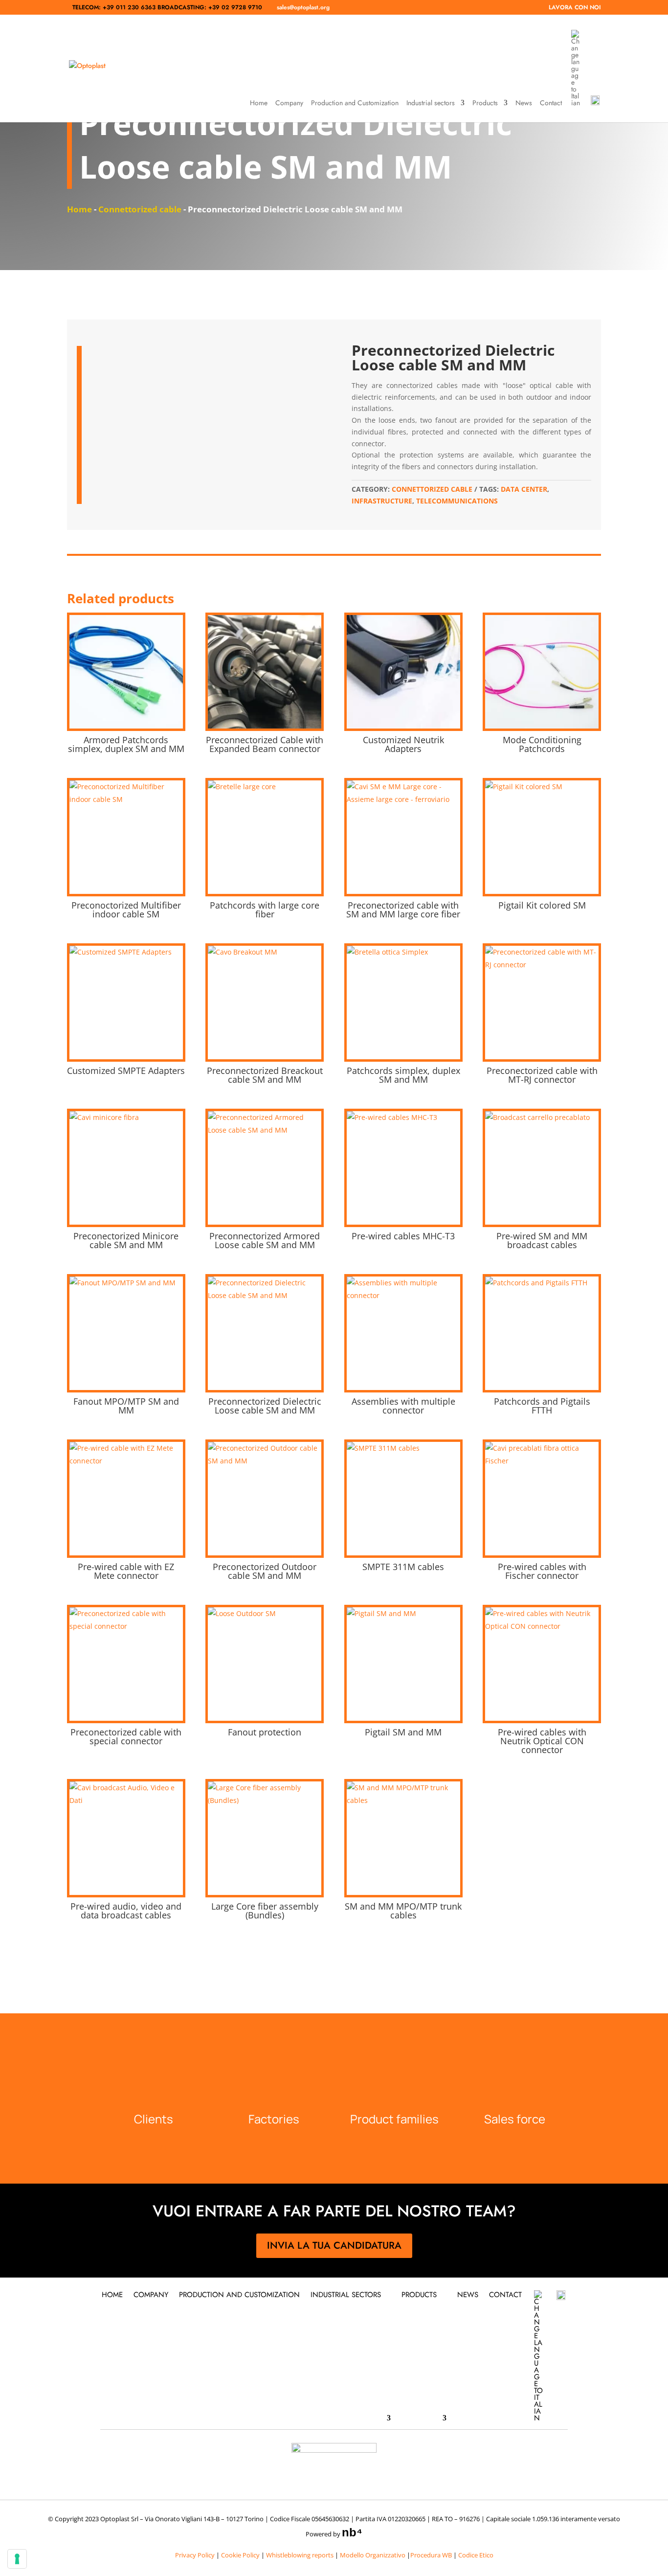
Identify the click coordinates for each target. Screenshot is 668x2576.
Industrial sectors (431, 103)
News (524, 103)
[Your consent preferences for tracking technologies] (17, 2559)
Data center (524, 489)
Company (289, 103)
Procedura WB (431, 2555)
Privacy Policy (195, 2555)
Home (259, 103)
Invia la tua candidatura (334, 2245)
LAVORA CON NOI (575, 8)
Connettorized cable (140, 209)
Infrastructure (382, 501)
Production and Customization (355, 103)
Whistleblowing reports (300, 2555)
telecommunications (457, 501)
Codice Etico (476, 2555)
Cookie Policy (240, 2555)
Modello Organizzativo (373, 2555)
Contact (551, 103)
